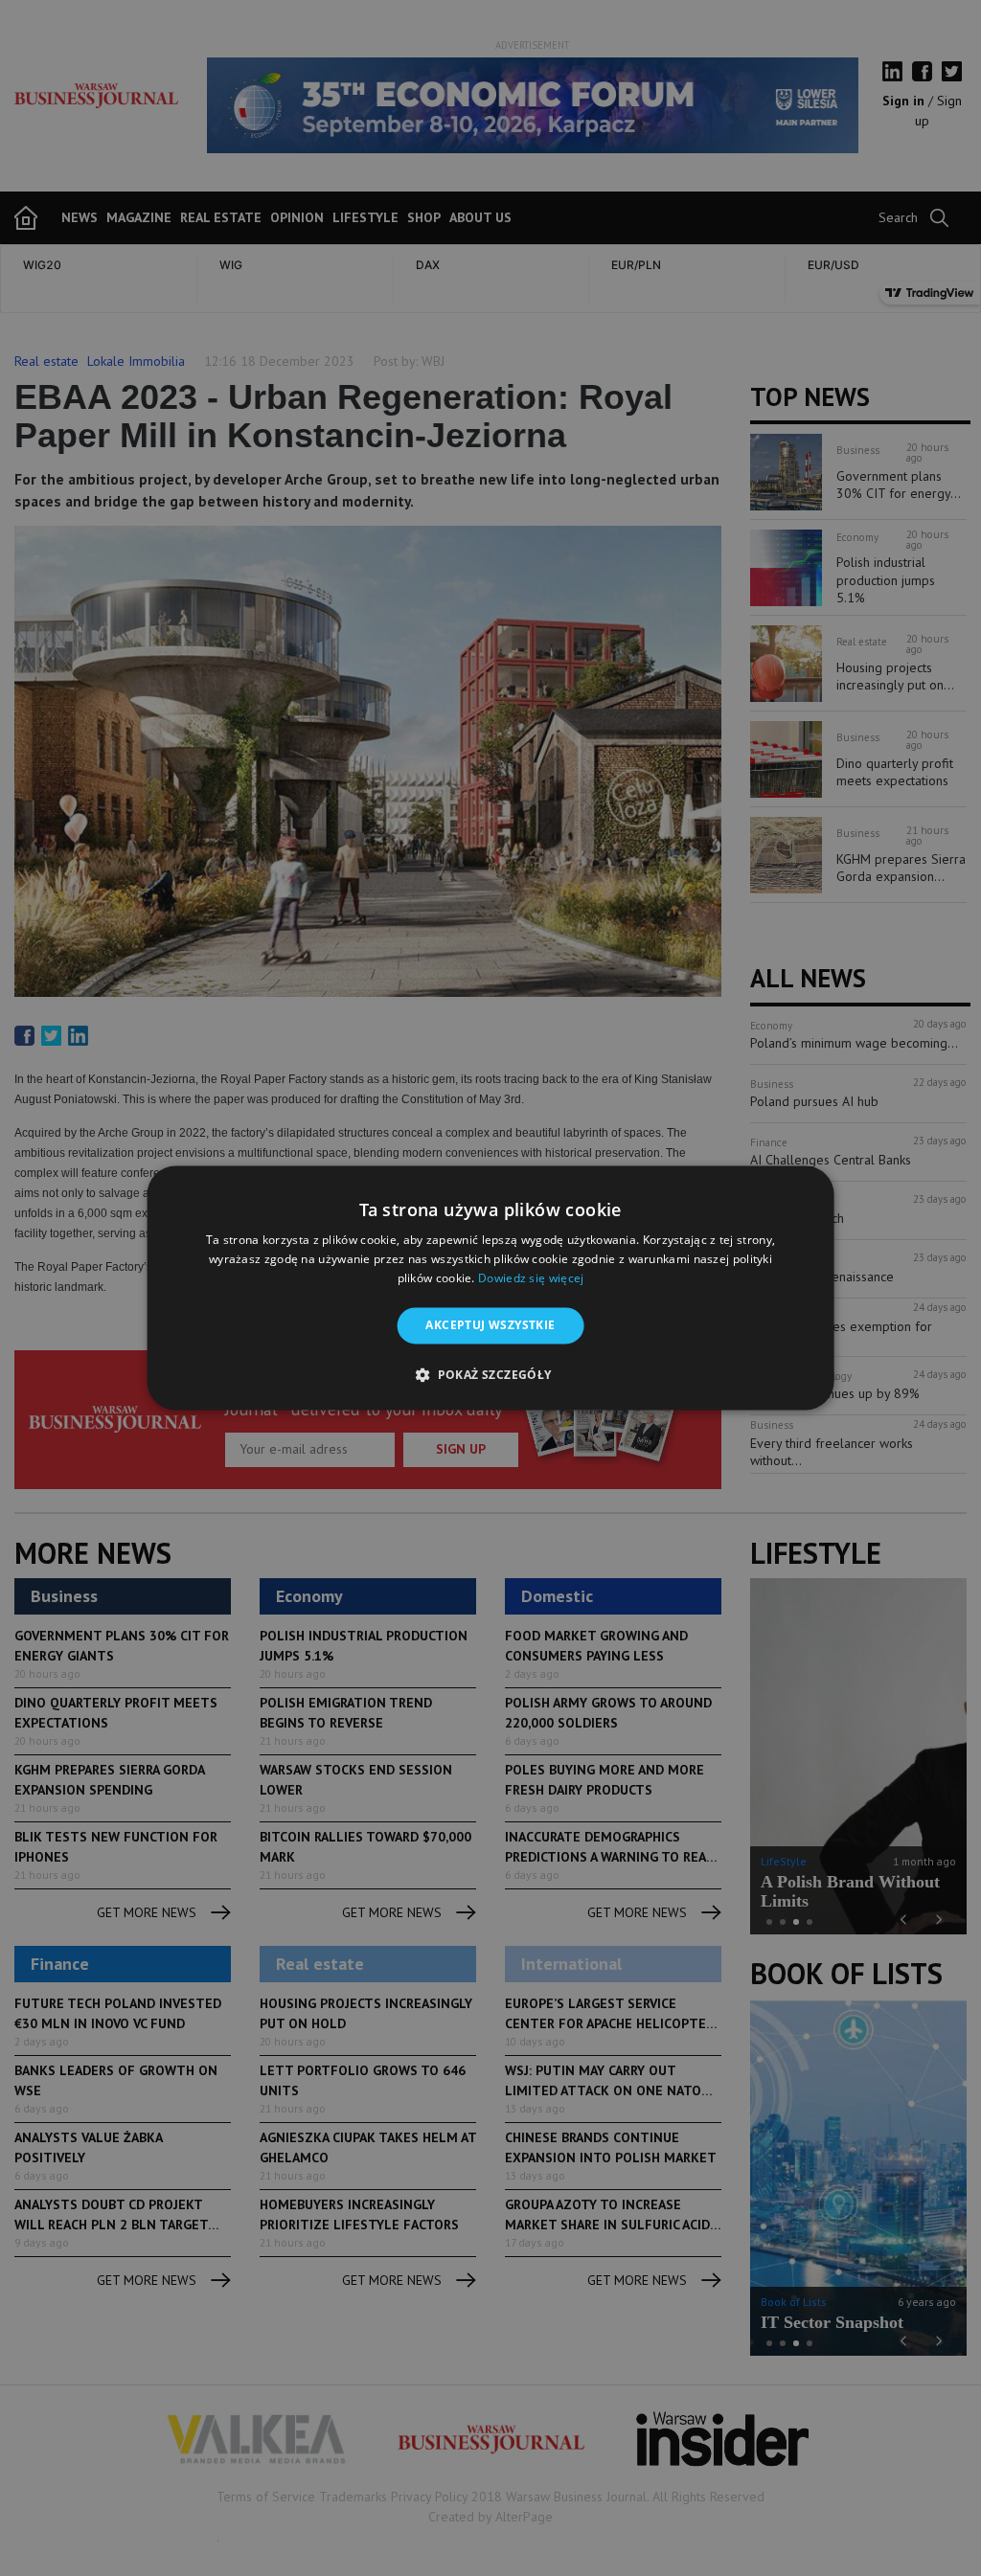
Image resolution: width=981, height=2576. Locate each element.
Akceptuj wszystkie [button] (490, 1325)
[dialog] (491, 1288)
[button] (490, 1375)
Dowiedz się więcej (531, 1278)
